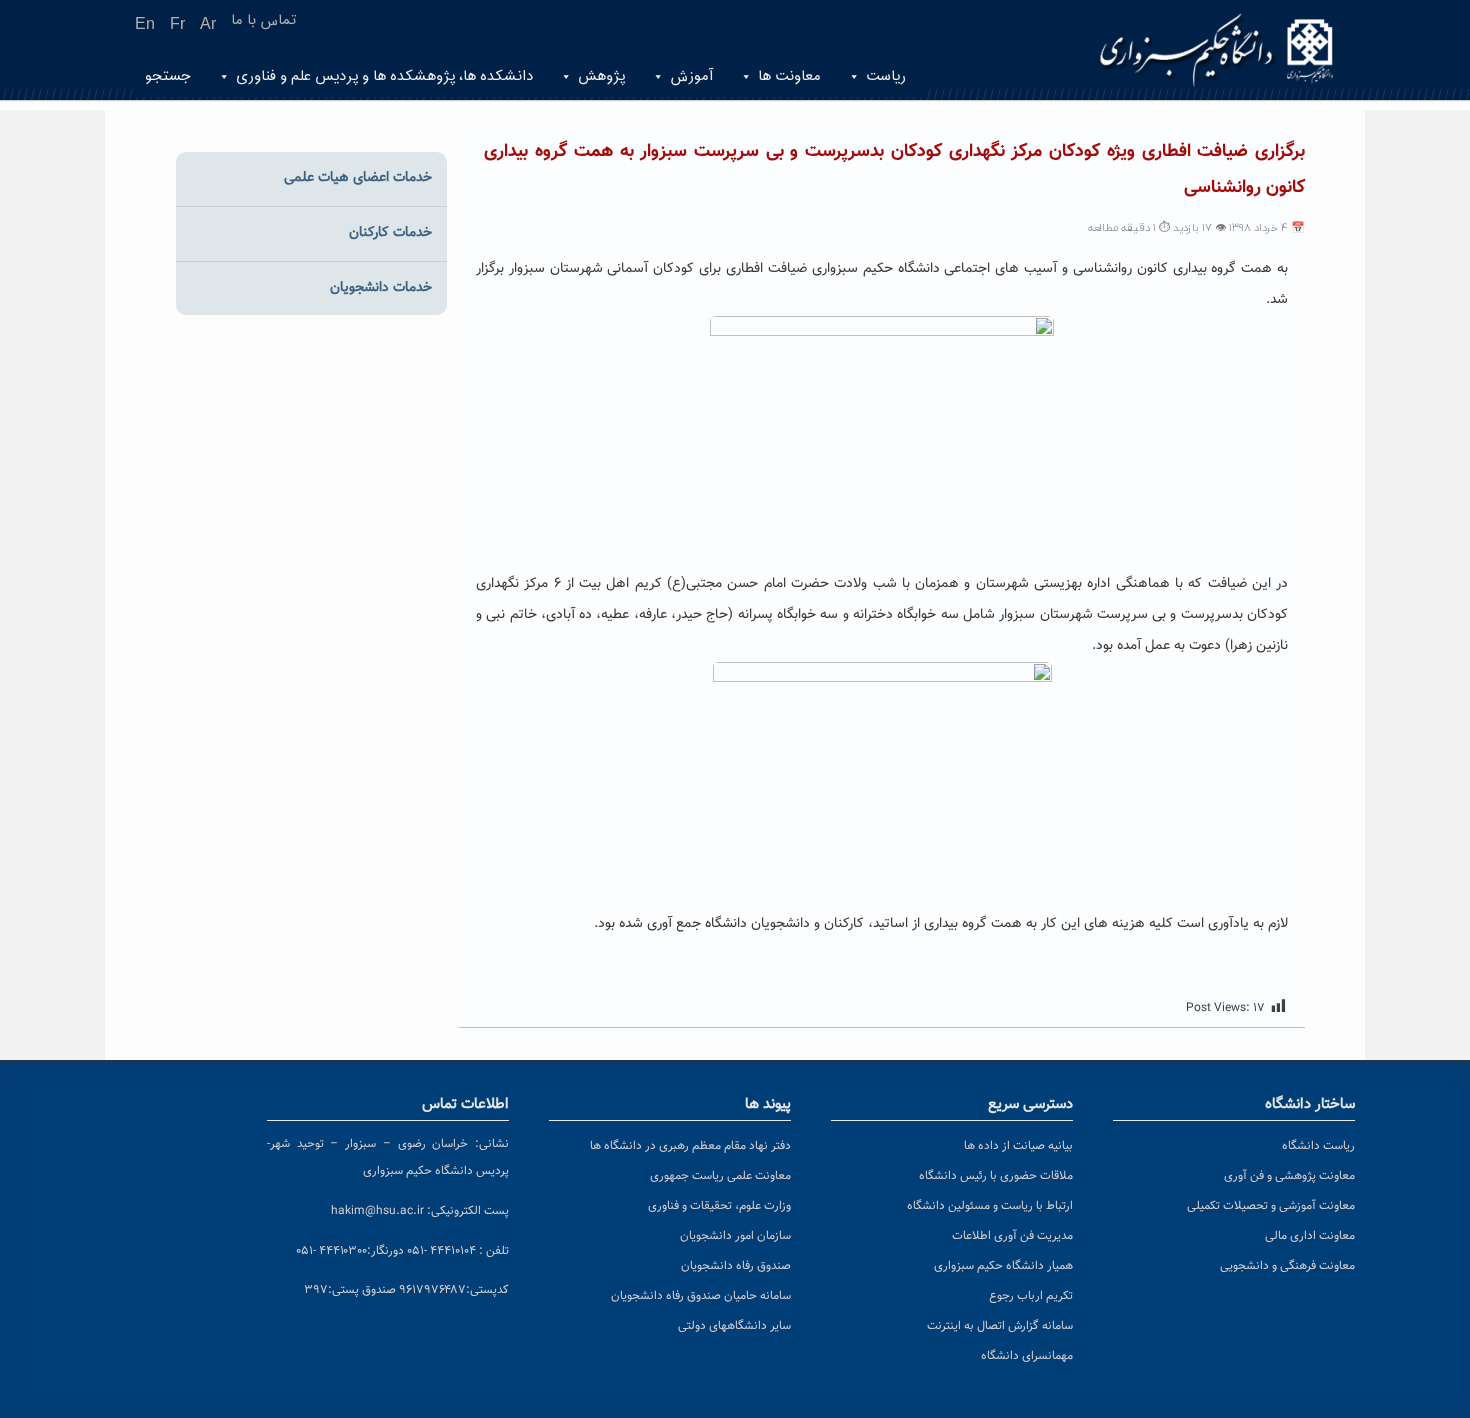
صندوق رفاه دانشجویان (736, 1266)
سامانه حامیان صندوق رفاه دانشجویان (701, 1296)
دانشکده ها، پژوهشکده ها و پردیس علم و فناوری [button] (384, 76)
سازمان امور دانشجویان (735, 1236)
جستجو (168, 76)
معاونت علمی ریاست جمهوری (720, 1176)
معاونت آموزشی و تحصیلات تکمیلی (1271, 1206)
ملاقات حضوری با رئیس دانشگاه (996, 1176)
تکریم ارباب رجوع (1031, 1296)
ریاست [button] (886, 76)
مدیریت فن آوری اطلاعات (1012, 1236)
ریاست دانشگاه (1318, 1146)
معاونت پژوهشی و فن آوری (1289, 1176)
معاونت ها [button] (789, 76)
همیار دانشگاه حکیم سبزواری (1003, 1266)
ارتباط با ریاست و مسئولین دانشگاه (990, 1206)
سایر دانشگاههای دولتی (734, 1326)
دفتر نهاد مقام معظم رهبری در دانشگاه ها (690, 1146)
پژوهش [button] (601, 76)
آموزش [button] (691, 76)
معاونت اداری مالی (1310, 1236)
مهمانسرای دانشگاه (1027, 1356)
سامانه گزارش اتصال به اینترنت (1000, 1326)
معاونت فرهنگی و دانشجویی (1287, 1266)
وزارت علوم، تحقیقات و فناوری (719, 1206)
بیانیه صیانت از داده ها (1018, 1146)
